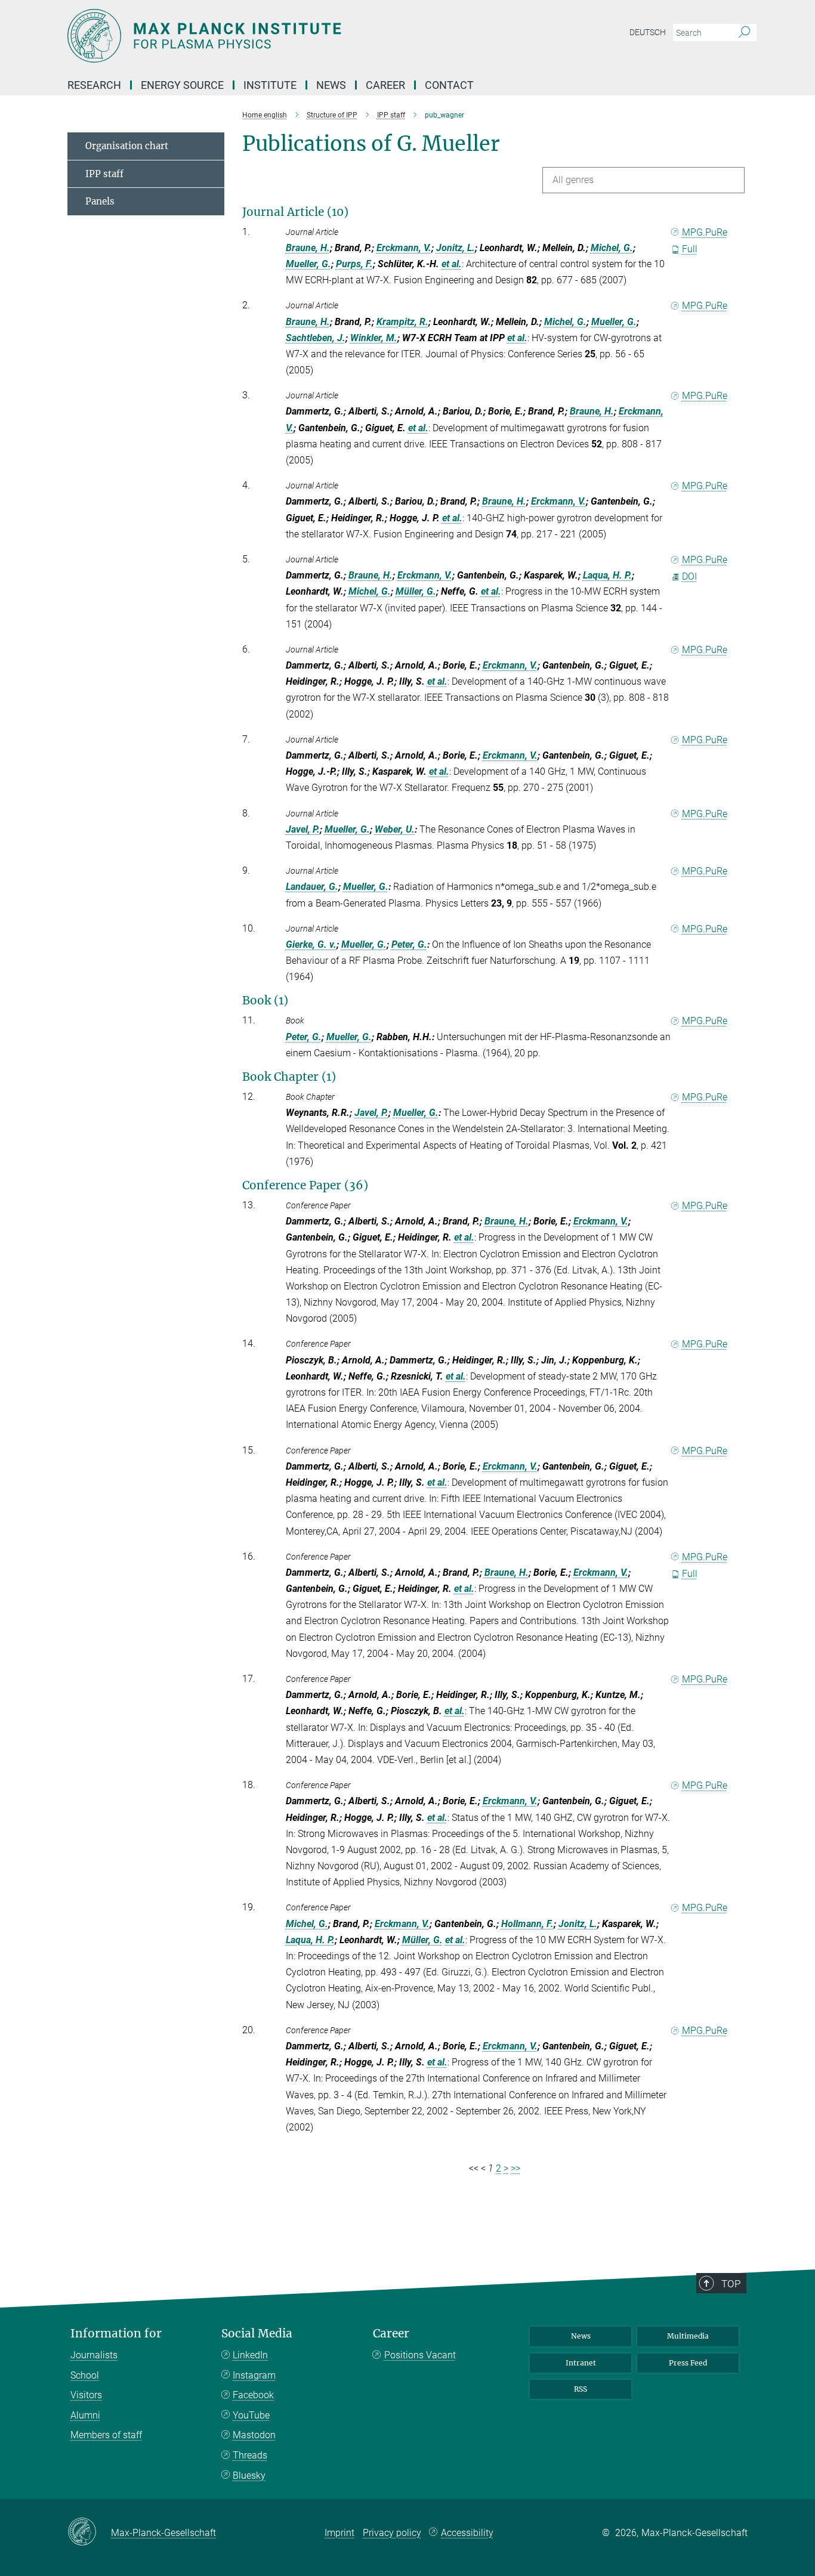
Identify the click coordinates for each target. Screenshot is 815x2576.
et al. (452, 264)
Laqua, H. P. (607, 575)
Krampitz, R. (402, 322)
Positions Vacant (420, 2355)
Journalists (94, 2355)
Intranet (581, 2363)
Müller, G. (416, 591)
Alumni (85, 2415)
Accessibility (467, 2533)
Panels (100, 201)
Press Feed (688, 2363)
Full (690, 249)
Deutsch (648, 32)
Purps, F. (354, 264)
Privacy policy (392, 2533)
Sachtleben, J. (316, 338)
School (85, 2375)
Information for (116, 2334)
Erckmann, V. (404, 248)
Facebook (253, 2395)
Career (391, 2334)
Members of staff (106, 2435)
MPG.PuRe (705, 232)
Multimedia (688, 2336)
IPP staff (104, 174)
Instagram (254, 2375)
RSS (581, 2389)
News (581, 2336)
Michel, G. (612, 248)
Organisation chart (127, 146)
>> (515, 2168)
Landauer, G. (312, 887)
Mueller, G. (308, 264)
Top (731, 2284)
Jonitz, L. (456, 248)
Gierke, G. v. (311, 944)
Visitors (86, 2395)
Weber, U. (395, 829)
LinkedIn (250, 2355)
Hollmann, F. (527, 1924)
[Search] (744, 33)
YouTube (251, 2415)
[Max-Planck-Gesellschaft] (89, 2532)
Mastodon (254, 2435)
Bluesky (249, 2476)
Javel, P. (303, 829)
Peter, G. (409, 944)
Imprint (339, 2533)
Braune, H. (308, 248)
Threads (250, 2455)
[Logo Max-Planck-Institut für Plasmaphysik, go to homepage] (291, 36)
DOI (689, 576)
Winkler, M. (374, 338)
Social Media (257, 2334)
